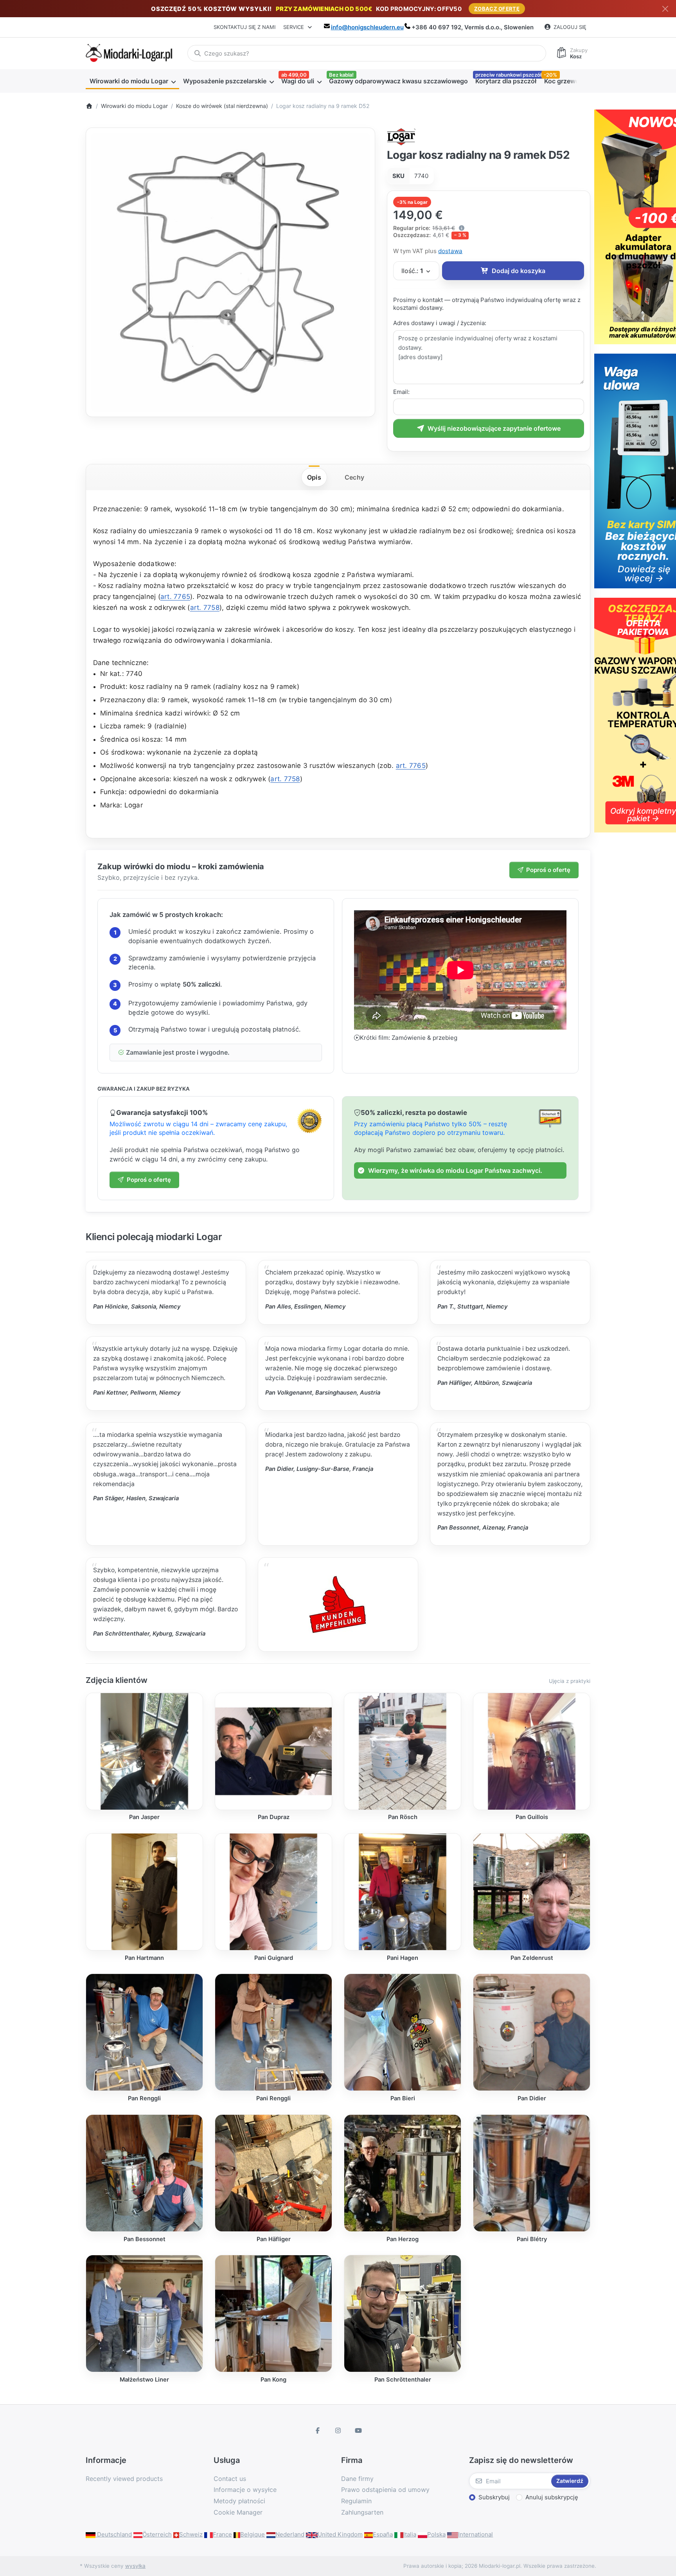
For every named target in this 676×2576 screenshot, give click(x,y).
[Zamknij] (665, 9)
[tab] (314, 477)
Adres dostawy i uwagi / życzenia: (440, 323)
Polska (436, 2534)
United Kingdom (340, 2534)
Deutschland (114, 2534)
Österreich (157, 2534)
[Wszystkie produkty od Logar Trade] (402, 136)
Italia (410, 2534)
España (383, 2534)
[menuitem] (132, 81)
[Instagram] (338, 2430)
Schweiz (191, 2534)
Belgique (253, 2534)
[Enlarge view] (230, 272)
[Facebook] (318, 2430)
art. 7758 (205, 608)
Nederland (290, 2534)
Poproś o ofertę (548, 870)
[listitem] (230, 272)
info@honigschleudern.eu (367, 27)
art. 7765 (175, 597)
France (222, 2534)
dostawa (450, 251)
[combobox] (367, 53)
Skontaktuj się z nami (245, 27)
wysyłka (135, 2566)
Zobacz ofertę (497, 9)
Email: (401, 392)
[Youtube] (358, 2430)
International (476, 2534)
